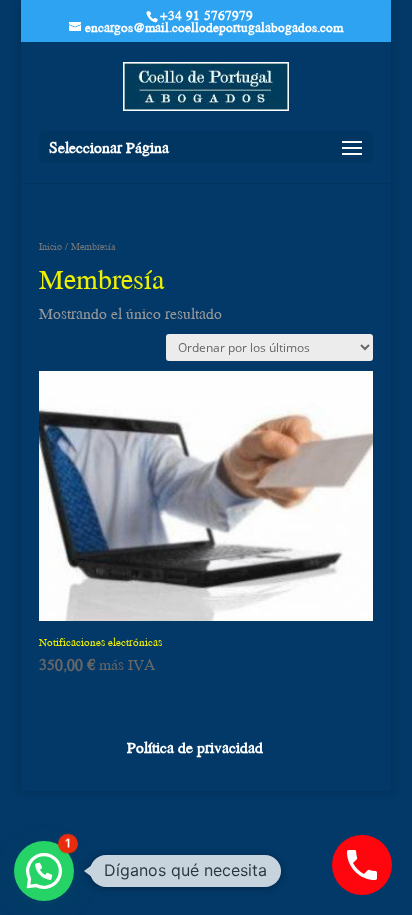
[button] (44, 871)
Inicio (50, 246)
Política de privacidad (195, 747)
